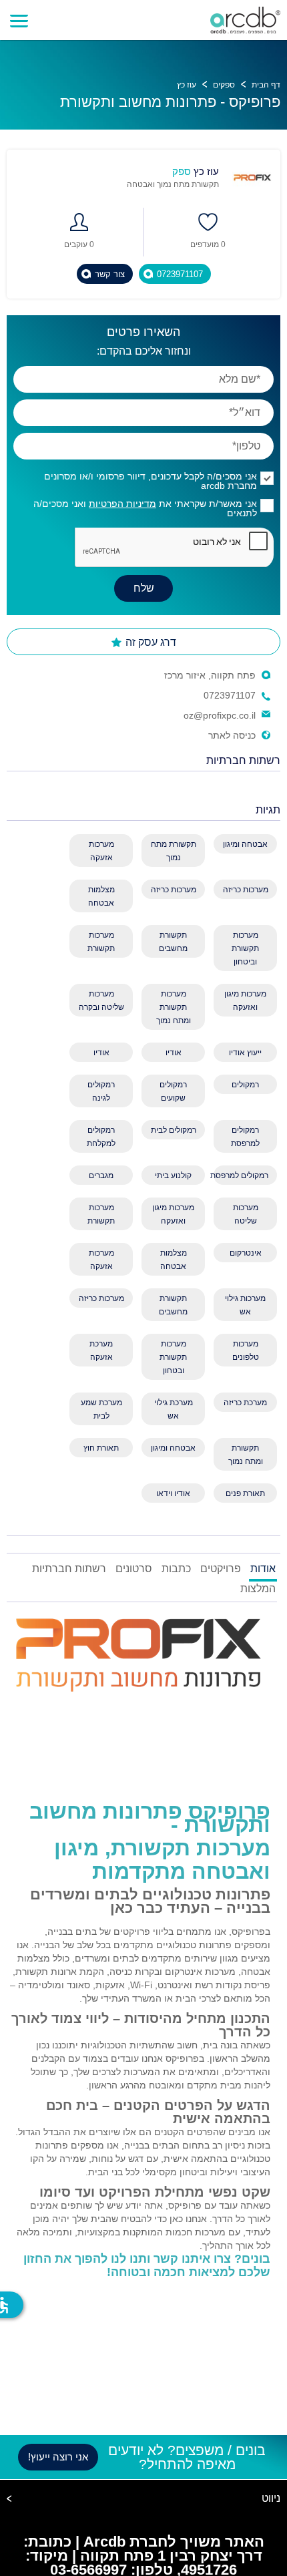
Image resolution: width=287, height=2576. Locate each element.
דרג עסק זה (150, 642)
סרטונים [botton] (134, 1569)
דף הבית (266, 85)
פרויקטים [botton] (221, 1569)
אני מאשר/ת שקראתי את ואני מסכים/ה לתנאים (145, 508)
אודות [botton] (263, 1569)
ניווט (271, 2499)
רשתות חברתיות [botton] (69, 1569)
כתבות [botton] (176, 1569)
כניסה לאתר (232, 735)
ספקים (224, 85)
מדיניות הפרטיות (122, 504)
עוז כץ (187, 85)
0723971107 (230, 695)
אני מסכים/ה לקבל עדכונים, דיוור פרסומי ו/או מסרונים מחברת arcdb (151, 481)
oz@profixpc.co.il (220, 715)
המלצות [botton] (258, 1589)
